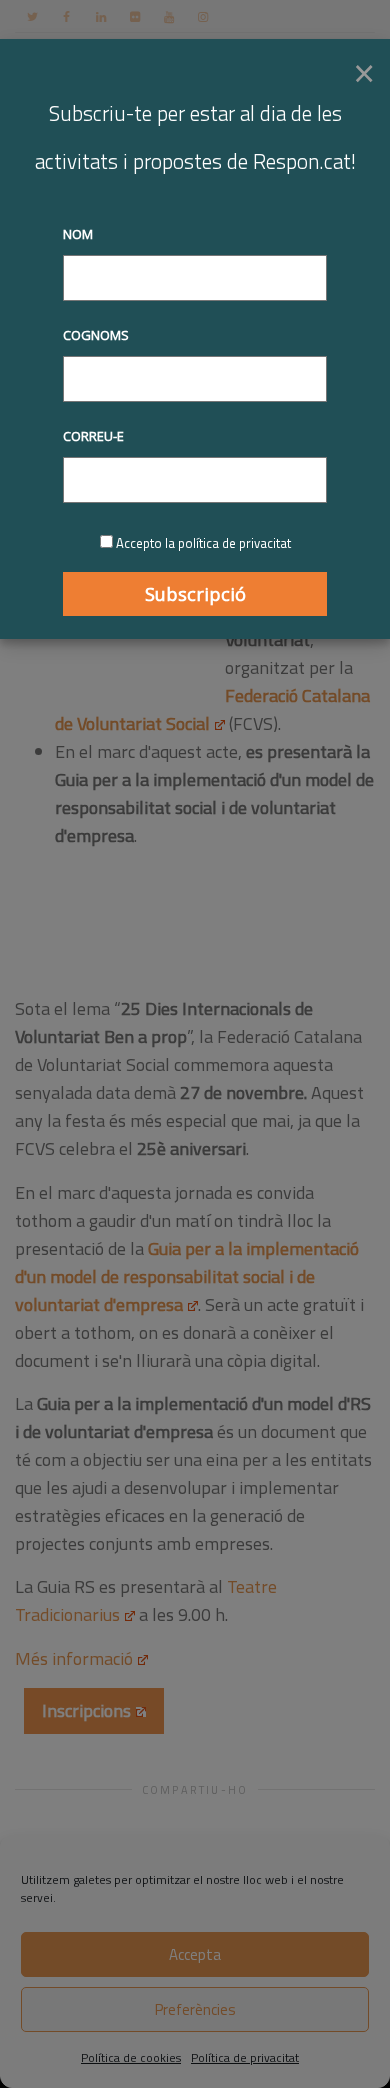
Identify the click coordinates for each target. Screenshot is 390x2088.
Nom (78, 234)
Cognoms (96, 335)
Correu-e (93, 436)
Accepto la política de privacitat (203, 543)
